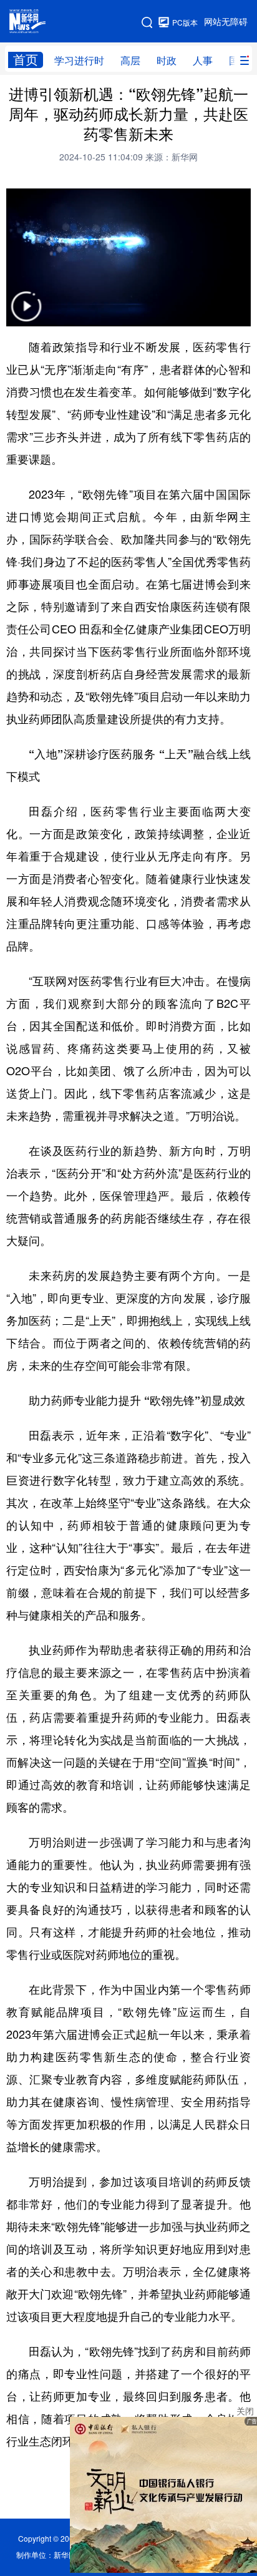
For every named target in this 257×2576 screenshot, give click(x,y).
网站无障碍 (226, 22)
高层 (130, 61)
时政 (167, 61)
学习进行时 (79, 61)
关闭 (245, 2411)
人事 (203, 61)
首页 (26, 60)
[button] (26, 314)
